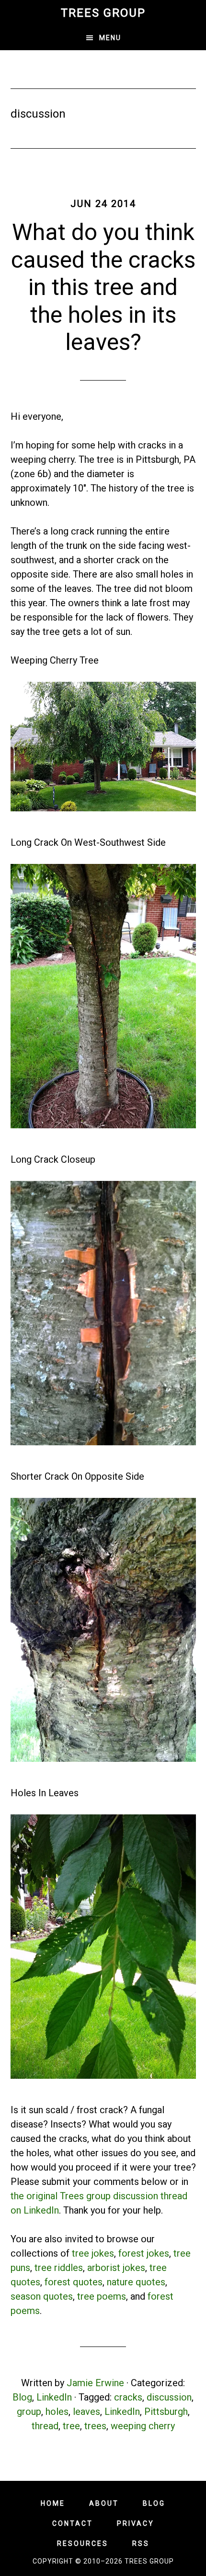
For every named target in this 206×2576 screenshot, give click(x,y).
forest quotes (74, 2282)
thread (45, 2426)
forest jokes (144, 2253)
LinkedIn (54, 2397)
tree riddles (59, 2268)
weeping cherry (143, 2426)
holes (57, 2412)
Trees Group (103, 13)
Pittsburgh (166, 2412)
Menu (110, 38)
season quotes (42, 2296)
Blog (22, 2397)
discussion (169, 2397)
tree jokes (93, 2253)
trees (95, 2426)
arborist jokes (116, 2268)
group (29, 2412)
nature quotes (136, 2282)
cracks (128, 2397)
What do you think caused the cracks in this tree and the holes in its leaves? (103, 287)
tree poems (102, 2296)
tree (71, 2426)
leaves (86, 2412)
